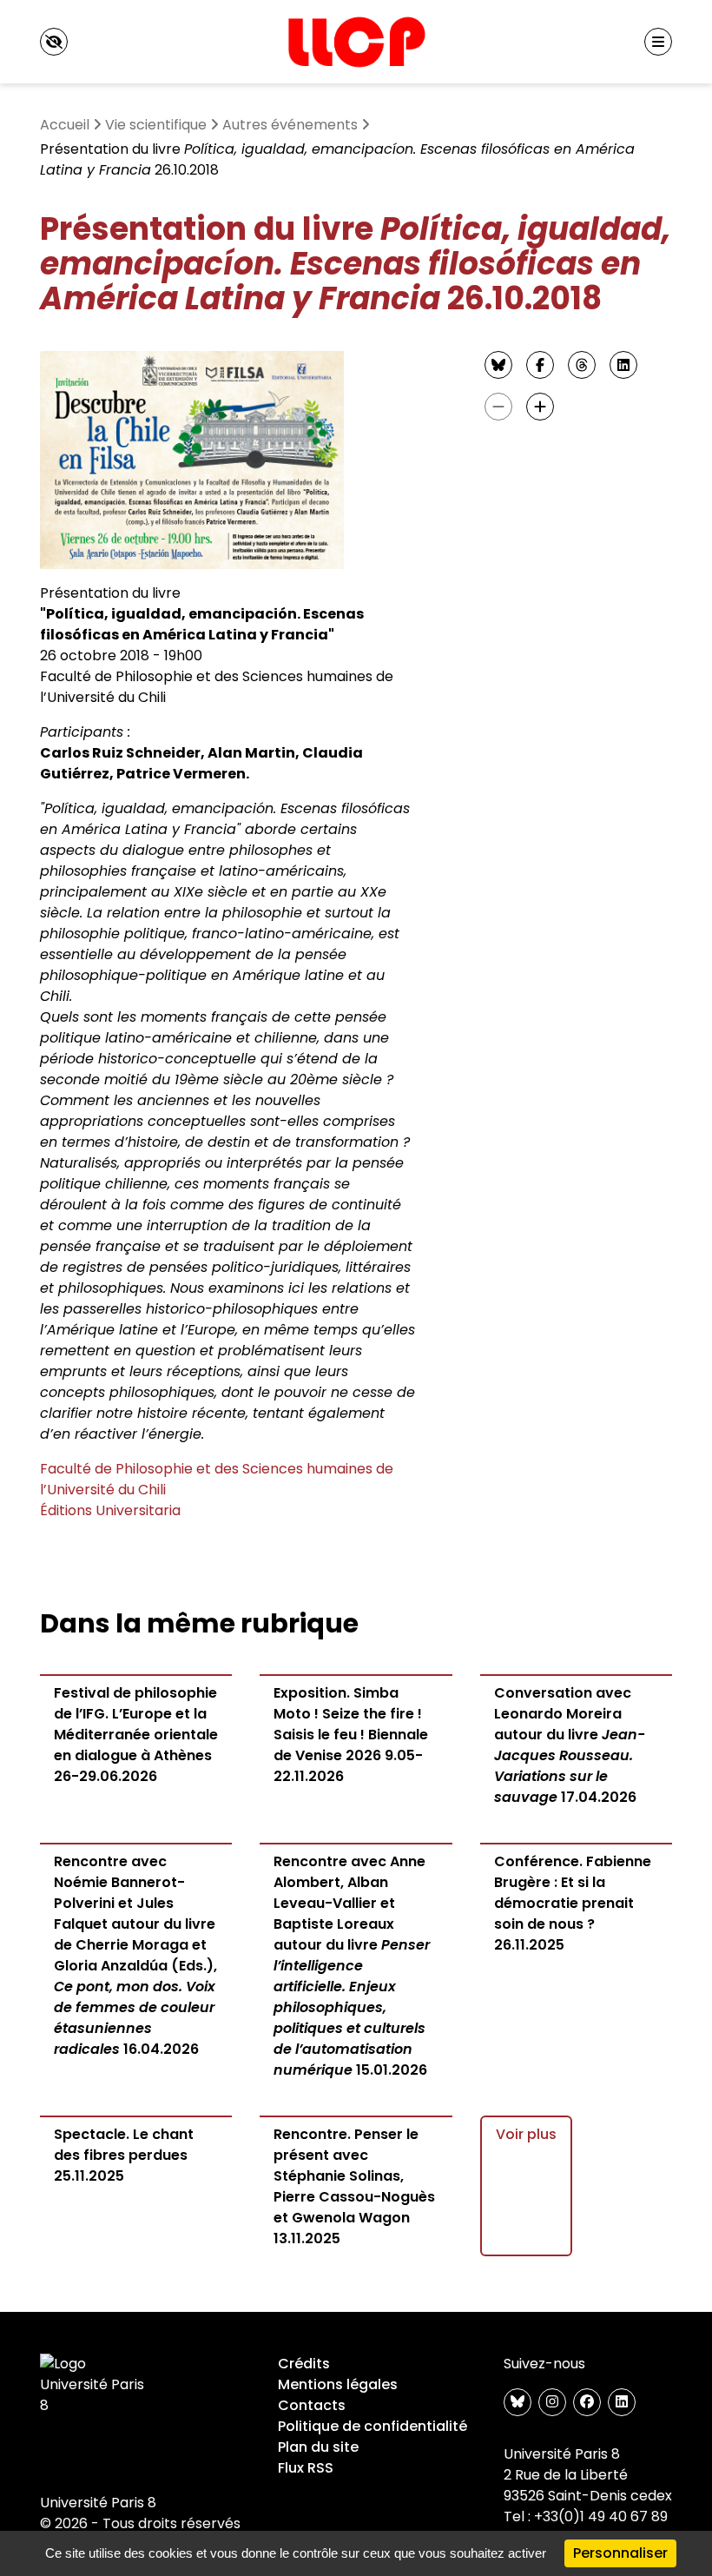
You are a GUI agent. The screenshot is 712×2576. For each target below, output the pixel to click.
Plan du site (318, 2447)
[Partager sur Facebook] (540, 365)
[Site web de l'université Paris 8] (96, 2385)
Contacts (312, 2405)
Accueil (65, 125)
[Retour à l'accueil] (356, 42)
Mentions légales (338, 2384)
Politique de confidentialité (372, 2426)
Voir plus (526, 2134)
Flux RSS (306, 2468)
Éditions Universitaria (110, 1510)
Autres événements (290, 125)
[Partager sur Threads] (582, 365)
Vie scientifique (156, 125)
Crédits (304, 2364)
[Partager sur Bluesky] (498, 365)
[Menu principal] (658, 42)
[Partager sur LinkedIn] (623, 365)
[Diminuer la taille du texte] (498, 407)
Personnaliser (620, 2553)
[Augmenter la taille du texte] (540, 407)
